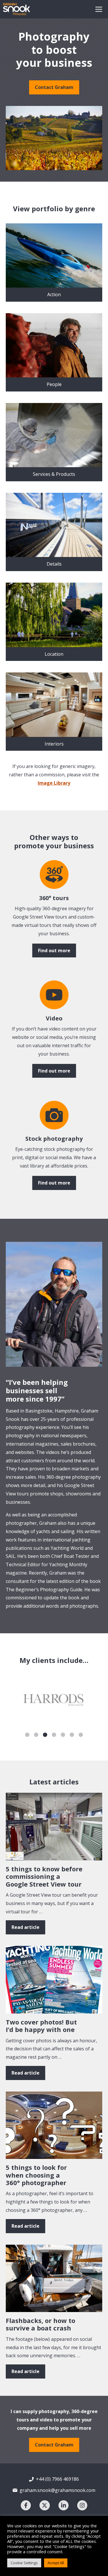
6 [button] (72, 1735)
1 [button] (27, 1735)
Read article (25, 1927)
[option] (55, 1700)
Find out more (54, 950)
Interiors (54, 744)
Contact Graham (54, 87)
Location (54, 654)
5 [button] (63, 1735)
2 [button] (36, 1735)
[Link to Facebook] (26, 2505)
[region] (54, 138)
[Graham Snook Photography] (17, 9)
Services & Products (54, 474)
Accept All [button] (56, 2563)
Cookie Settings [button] (24, 2563)
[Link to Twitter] (44, 2505)
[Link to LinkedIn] (64, 2505)
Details (54, 564)
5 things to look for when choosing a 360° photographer (36, 2175)
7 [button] (81, 1735)
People (54, 384)
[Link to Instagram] (82, 2505)
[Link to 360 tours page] (54, 995)
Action (54, 294)
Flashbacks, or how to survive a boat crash (40, 2324)
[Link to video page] (54, 874)
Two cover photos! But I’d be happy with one (41, 2026)
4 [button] (54, 1735)
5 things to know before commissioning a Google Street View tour (44, 1876)
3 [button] (45, 1735)
